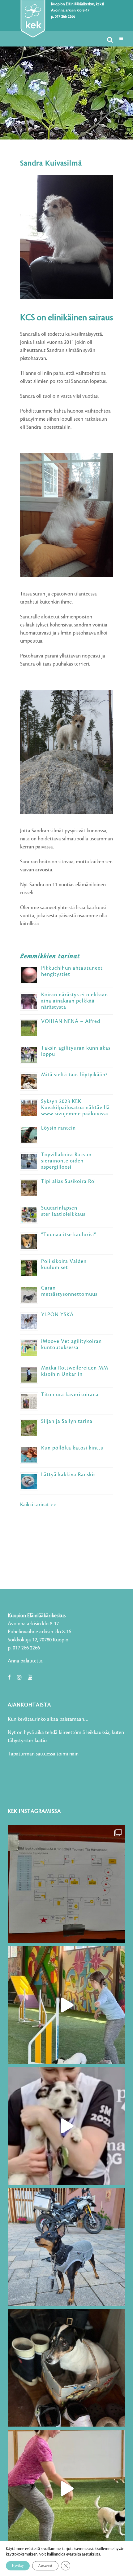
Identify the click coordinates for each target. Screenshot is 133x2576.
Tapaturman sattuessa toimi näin (43, 1754)
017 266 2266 (65, 17)
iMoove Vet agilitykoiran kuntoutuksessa (71, 1344)
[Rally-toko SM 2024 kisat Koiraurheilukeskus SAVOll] (66, 1884)
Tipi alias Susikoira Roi (69, 1181)
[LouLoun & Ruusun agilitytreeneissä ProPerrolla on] (66, 2489)
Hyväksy (18, 2566)
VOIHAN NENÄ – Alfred (71, 1021)
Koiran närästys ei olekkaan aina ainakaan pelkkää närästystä (75, 1001)
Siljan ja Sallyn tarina (67, 1421)
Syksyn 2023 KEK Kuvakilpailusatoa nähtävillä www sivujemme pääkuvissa (75, 1108)
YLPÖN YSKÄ (57, 1315)
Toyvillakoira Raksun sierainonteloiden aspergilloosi (66, 1161)
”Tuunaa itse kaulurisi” (69, 1235)
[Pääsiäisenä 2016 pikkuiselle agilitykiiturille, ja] (66, 2126)
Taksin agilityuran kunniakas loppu (76, 1051)
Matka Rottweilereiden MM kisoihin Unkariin (75, 1371)
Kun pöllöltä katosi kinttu (72, 1448)
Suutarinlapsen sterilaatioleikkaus (63, 1211)
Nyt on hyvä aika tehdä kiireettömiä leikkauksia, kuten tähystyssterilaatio (66, 1737)
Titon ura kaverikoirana (70, 1395)
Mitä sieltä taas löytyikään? (74, 1075)
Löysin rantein (58, 1128)
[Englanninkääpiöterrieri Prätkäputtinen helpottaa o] (66, 2247)
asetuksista (91, 2554)
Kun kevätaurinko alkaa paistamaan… (48, 1719)
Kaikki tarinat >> (38, 1505)
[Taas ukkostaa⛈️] (66, 2368)
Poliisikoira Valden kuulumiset (64, 1264)
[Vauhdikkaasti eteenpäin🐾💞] (66, 2005)
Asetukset (45, 2566)
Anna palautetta (25, 1661)
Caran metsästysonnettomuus (69, 1291)
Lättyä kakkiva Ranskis (68, 1475)
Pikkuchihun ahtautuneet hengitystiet (72, 971)
